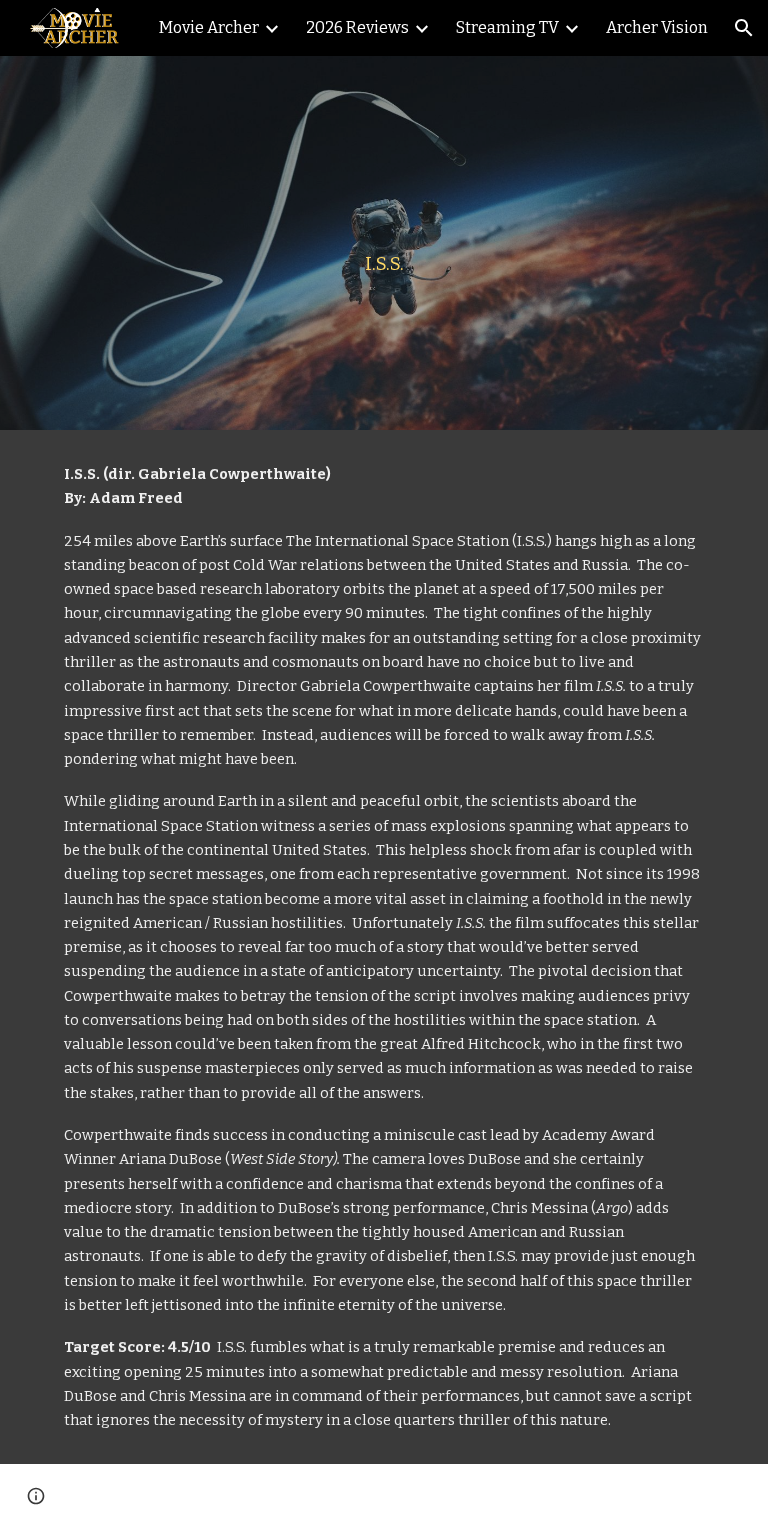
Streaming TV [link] (507, 27)
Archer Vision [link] (657, 27)
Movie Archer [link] (209, 27)
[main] (383, 243)
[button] (744, 28)
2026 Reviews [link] (357, 27)
